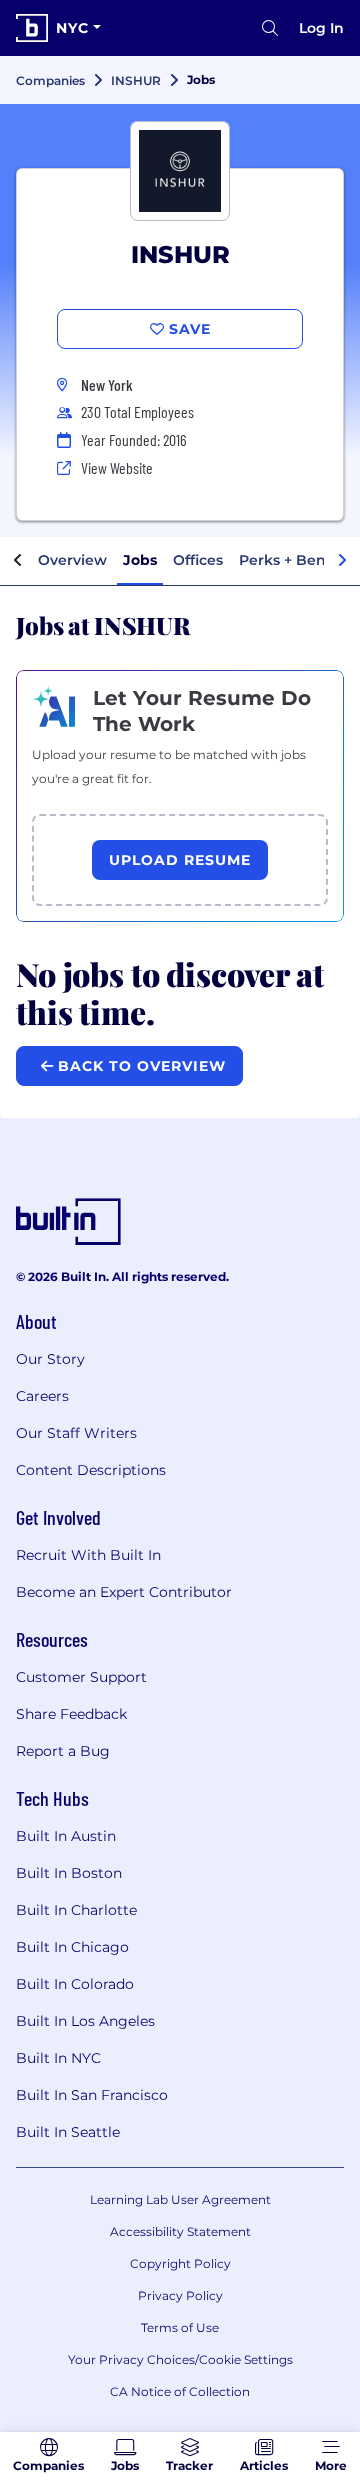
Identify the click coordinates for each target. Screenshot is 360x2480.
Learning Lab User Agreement (180, 2199)
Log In (321, 28)
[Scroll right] (342, 561)
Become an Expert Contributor (124, 1592)
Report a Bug (63, 1751)
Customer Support (81, 1677)
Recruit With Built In (88, 1555)
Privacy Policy (180, 2295)
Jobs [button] (140, 560)
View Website (117, 467)
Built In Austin (66, 1836)
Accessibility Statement (180, 2231)
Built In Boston (69, 1873)
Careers (42, 1396)
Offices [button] (198, 560)
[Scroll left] (18, 561)
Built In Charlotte (76, 1910)
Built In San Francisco (92, 2095)
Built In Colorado (75, 1984)
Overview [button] (72, 560)
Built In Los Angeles (85, 2021)
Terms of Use (180, 2327)
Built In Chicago (72, 1947)
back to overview (139, 1066)
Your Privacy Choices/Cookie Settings (180, 2359)
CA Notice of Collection (180, 2391)
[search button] (270, 28)
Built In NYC (58, 2058)
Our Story (50, 1359)
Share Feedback (71, 1714)
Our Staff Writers (76, 1433)
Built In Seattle (68, 2132)
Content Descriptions (91, 1470)
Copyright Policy (180, 2263)
